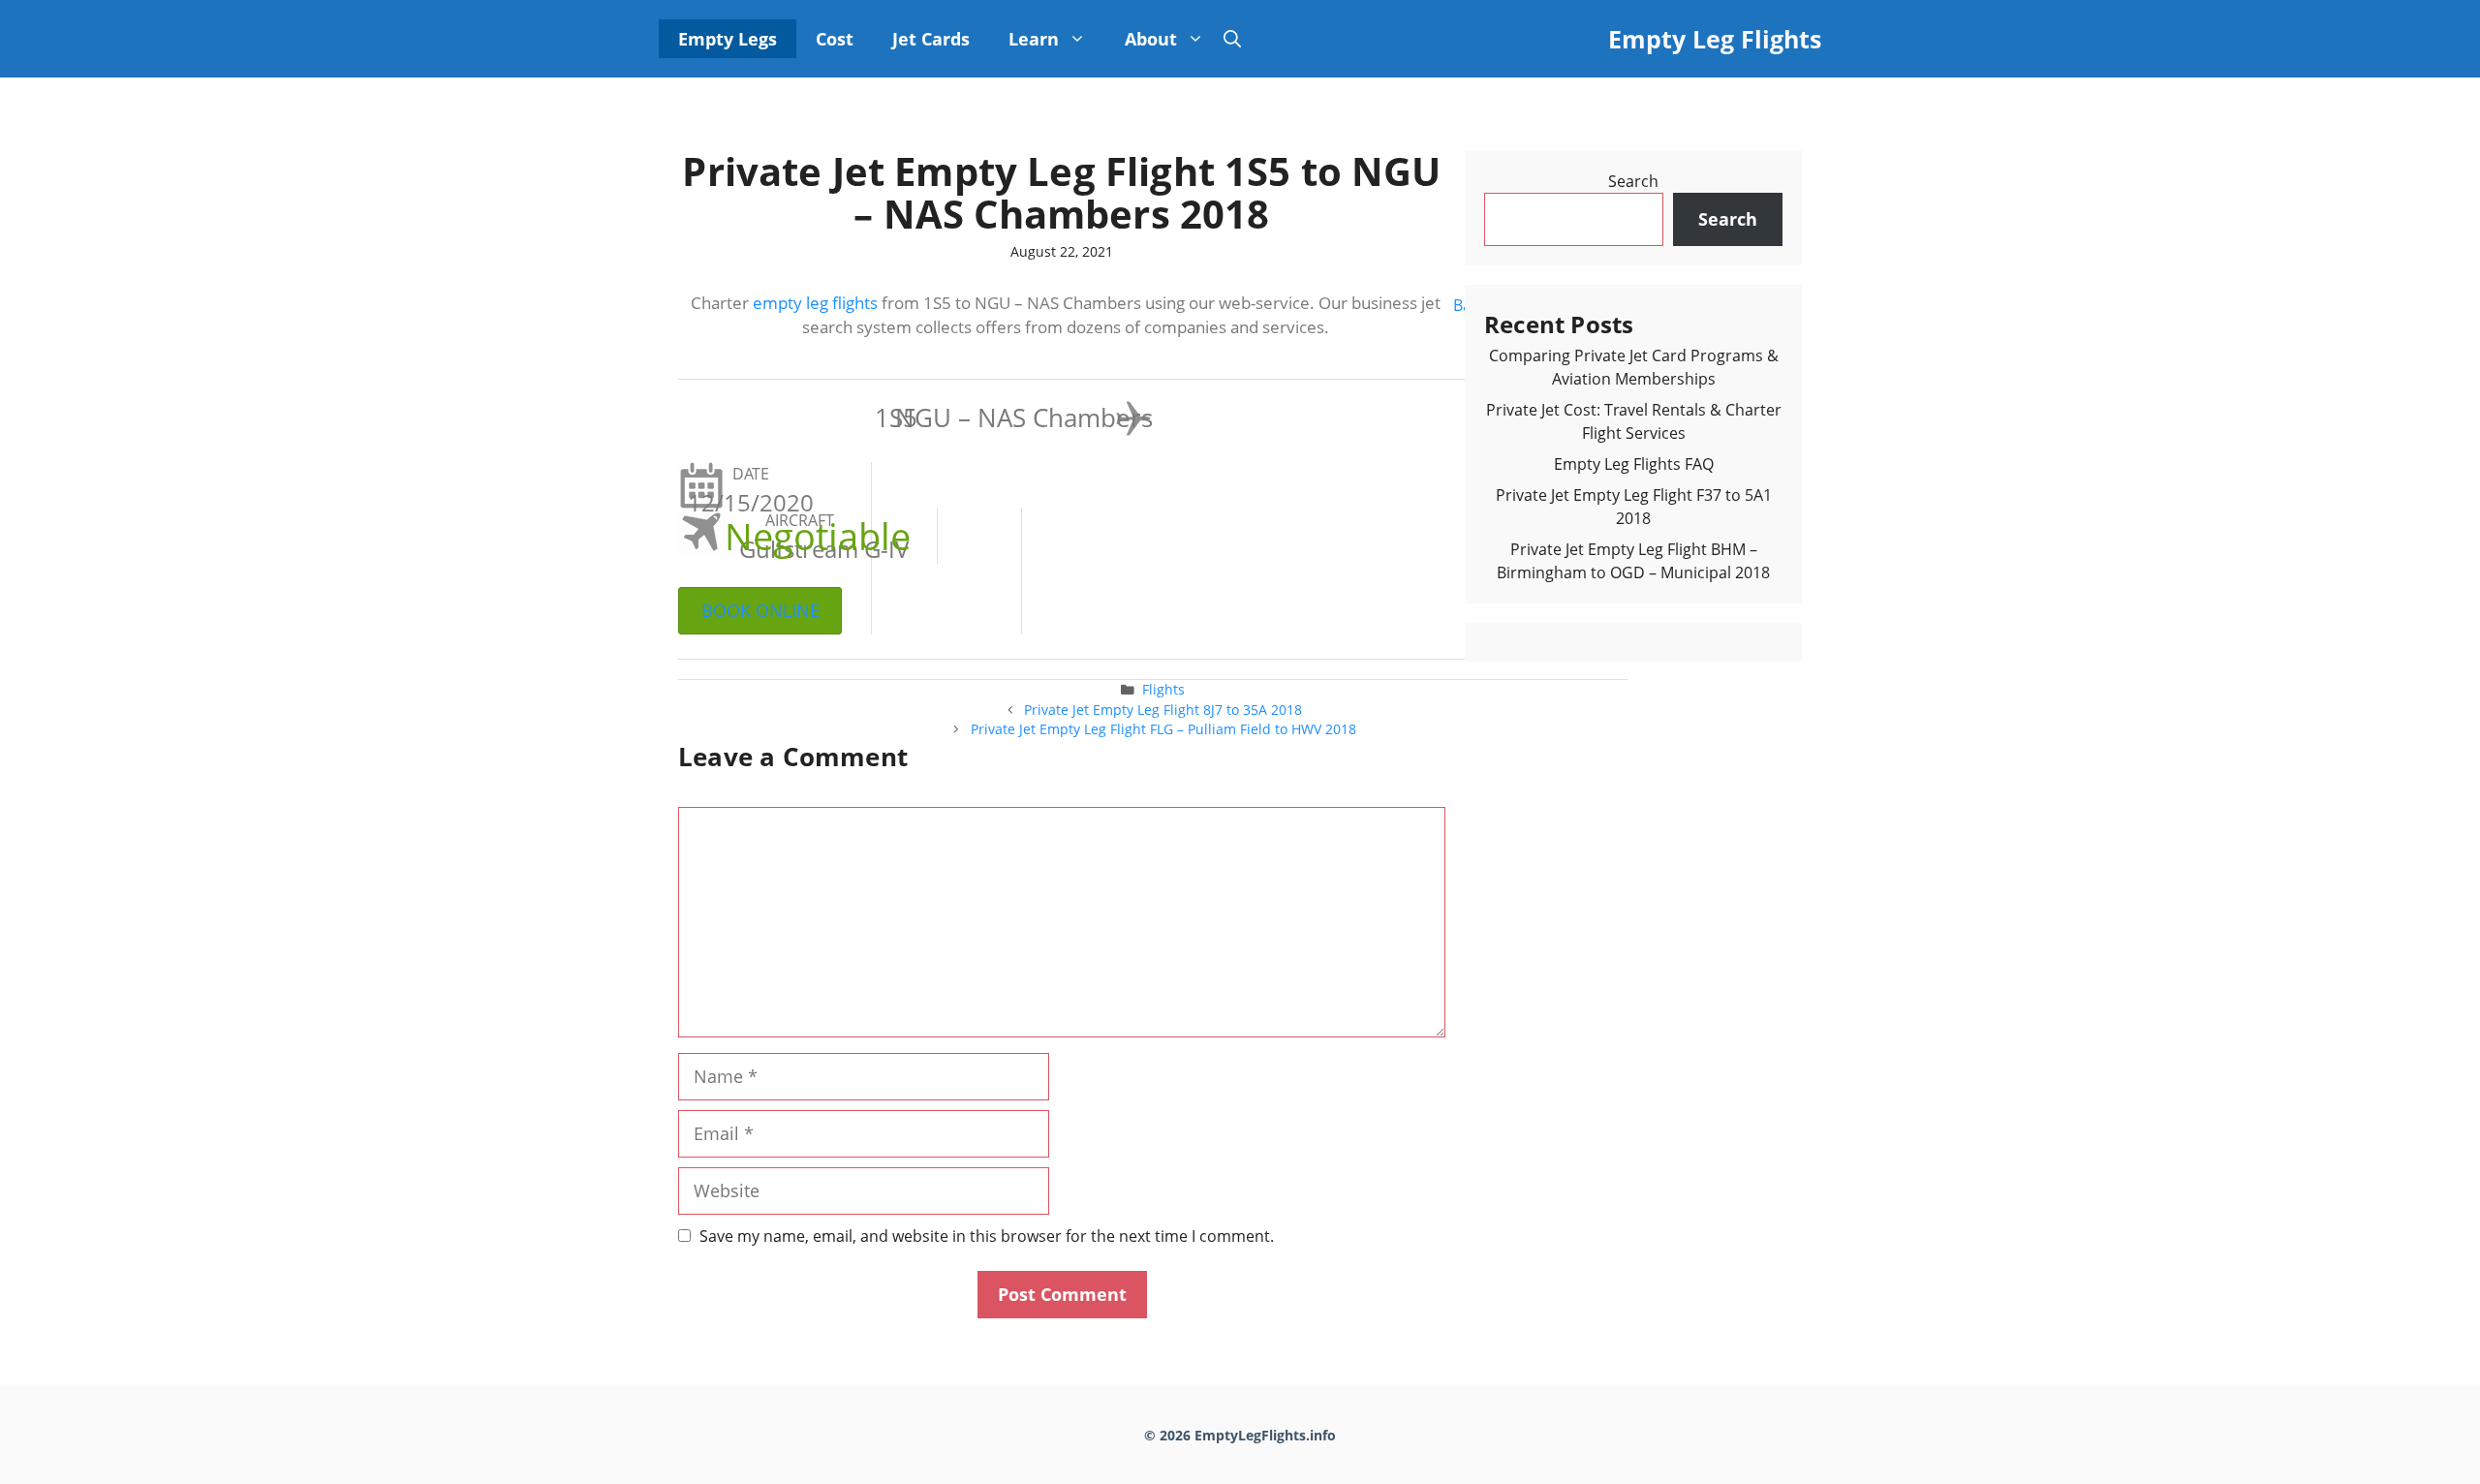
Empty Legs (728, 39)
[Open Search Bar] (1232, 39)
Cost (835, 39)
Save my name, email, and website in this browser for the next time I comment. (987, 1236)
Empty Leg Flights (1715, 39)
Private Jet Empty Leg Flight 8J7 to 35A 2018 (1163, 710)
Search (1633, 181)
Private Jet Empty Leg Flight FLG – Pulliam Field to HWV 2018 (1163, 729)
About (1151, 39)
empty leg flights (815, 303)
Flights (1163, 689)
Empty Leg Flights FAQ (1634, 464)
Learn (1034, 39)
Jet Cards (931, 39)
